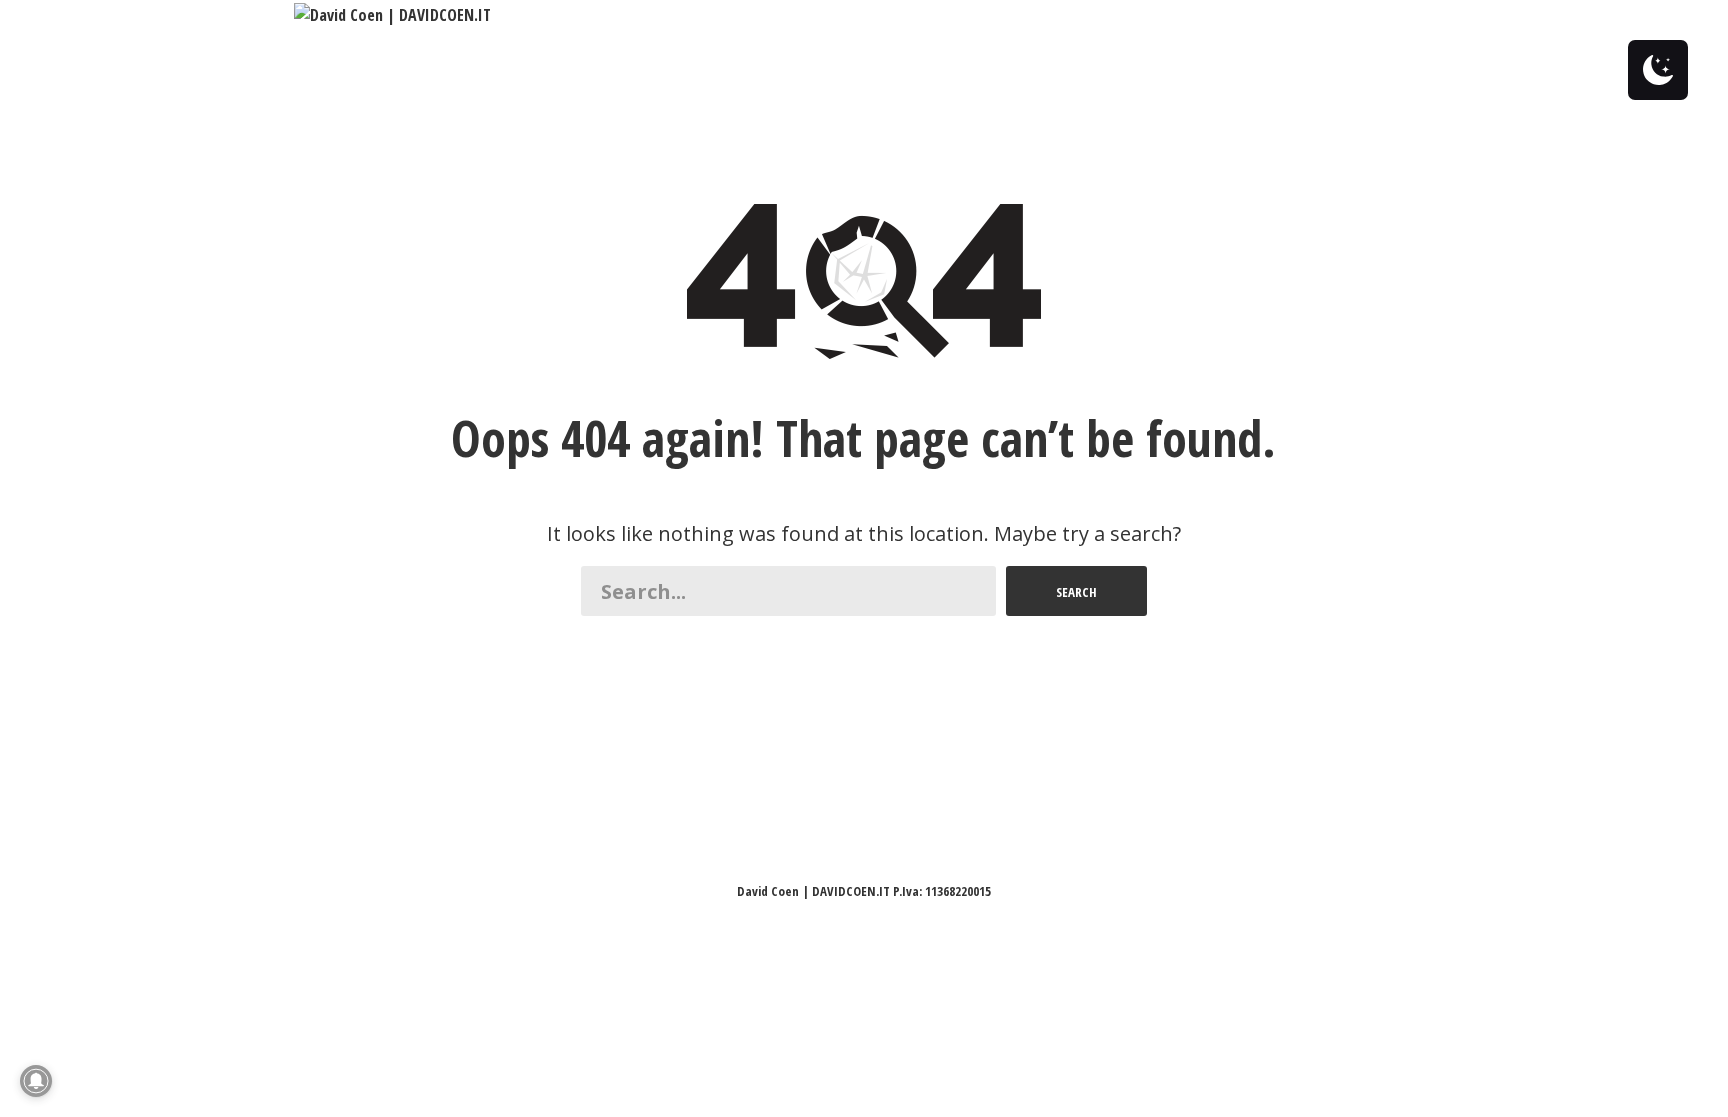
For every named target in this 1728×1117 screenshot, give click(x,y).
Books (1239, 15)
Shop (1320, 15)
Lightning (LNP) (986, 15)
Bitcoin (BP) (850, 15)
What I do (554, 15)
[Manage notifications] (36, 1081)
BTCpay (1094, 15)
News (1168, 15)
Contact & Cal (665, 15)
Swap (761, 15)
